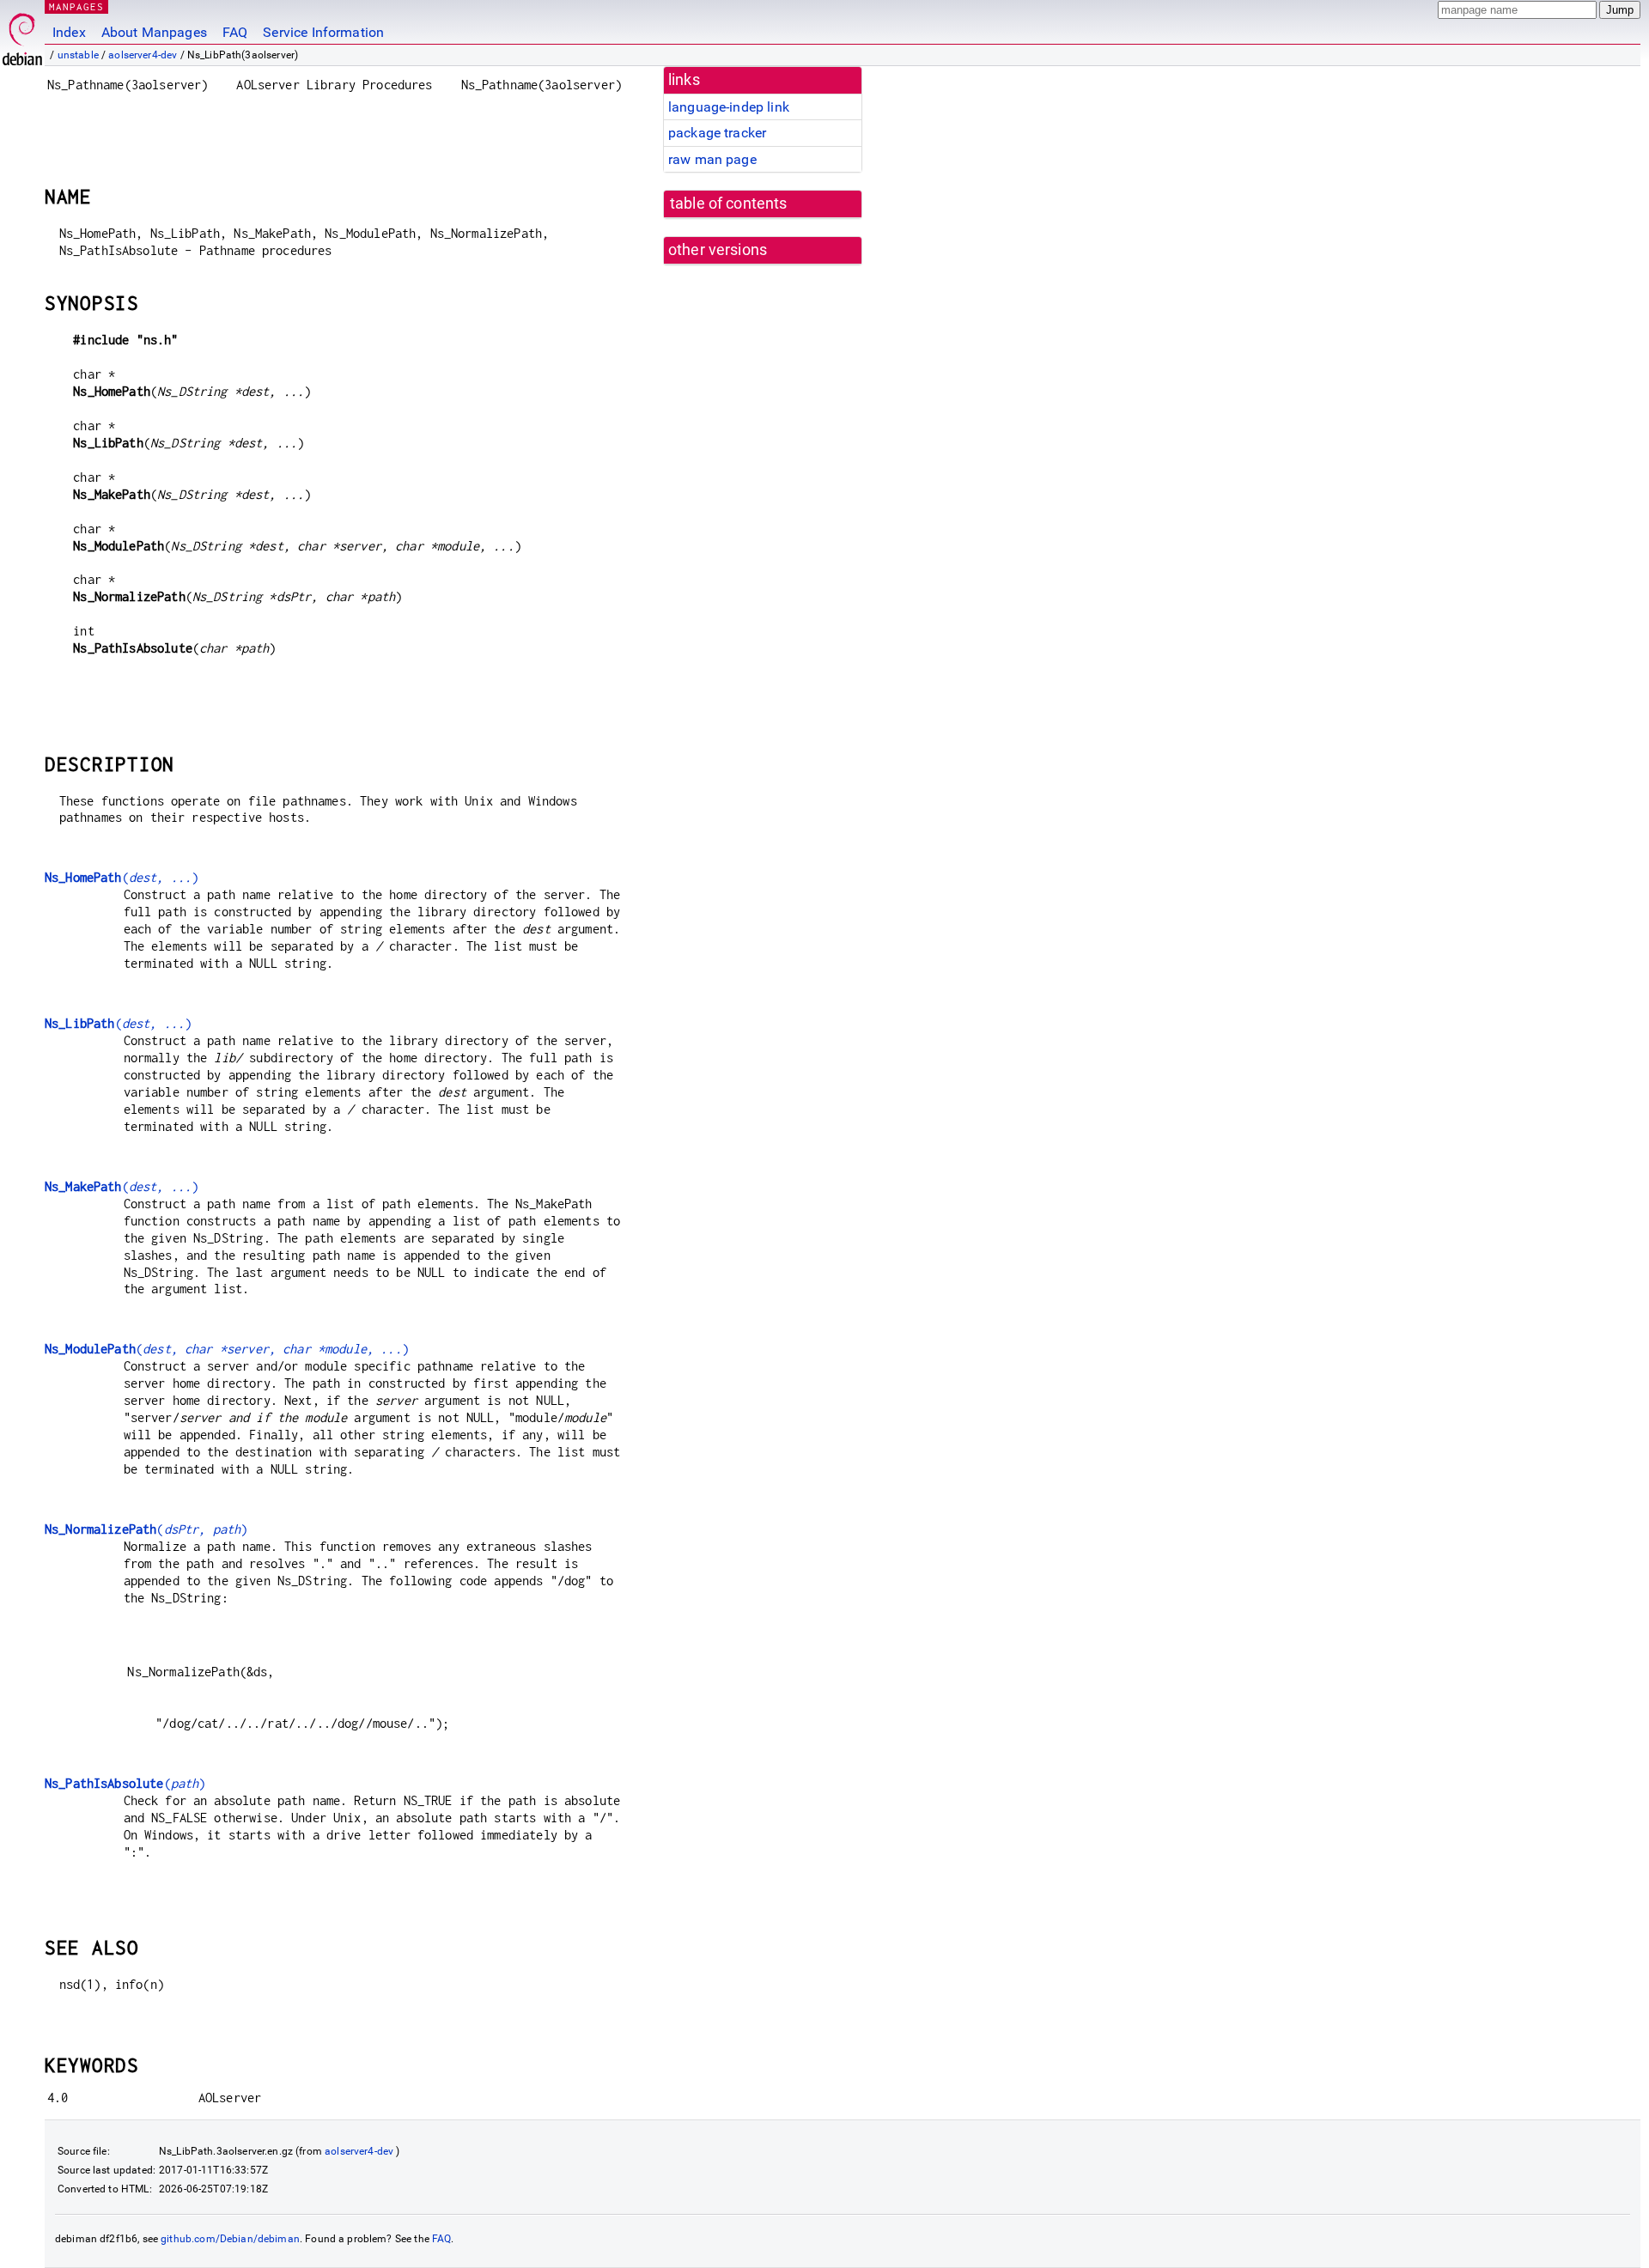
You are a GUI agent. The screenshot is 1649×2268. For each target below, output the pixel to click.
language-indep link (729, 107)
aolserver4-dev (143, 55)
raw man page (712, 159)
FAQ (235, 32)
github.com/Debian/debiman (230, 2239)
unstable (78, 55)
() (122, 877)
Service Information (323, 32)
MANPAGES (76, 6)
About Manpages (154, 32)
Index (69, 32)
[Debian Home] (22, 35)
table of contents (729, 204)
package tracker (717, 133)
